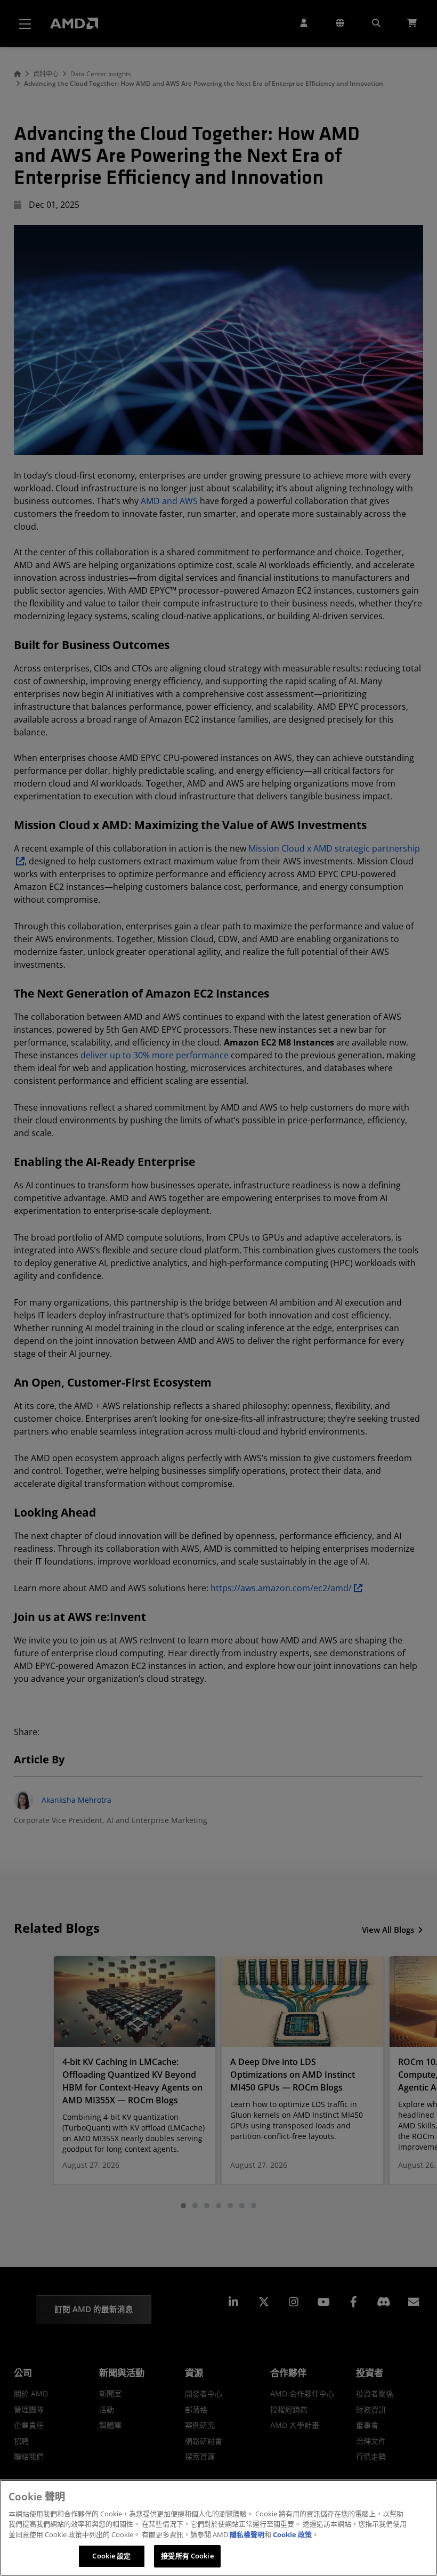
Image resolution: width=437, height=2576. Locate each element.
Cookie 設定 (111, 2556)
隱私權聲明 (247, 2534)
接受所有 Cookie (187, 2556)
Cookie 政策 (292, 2534)
